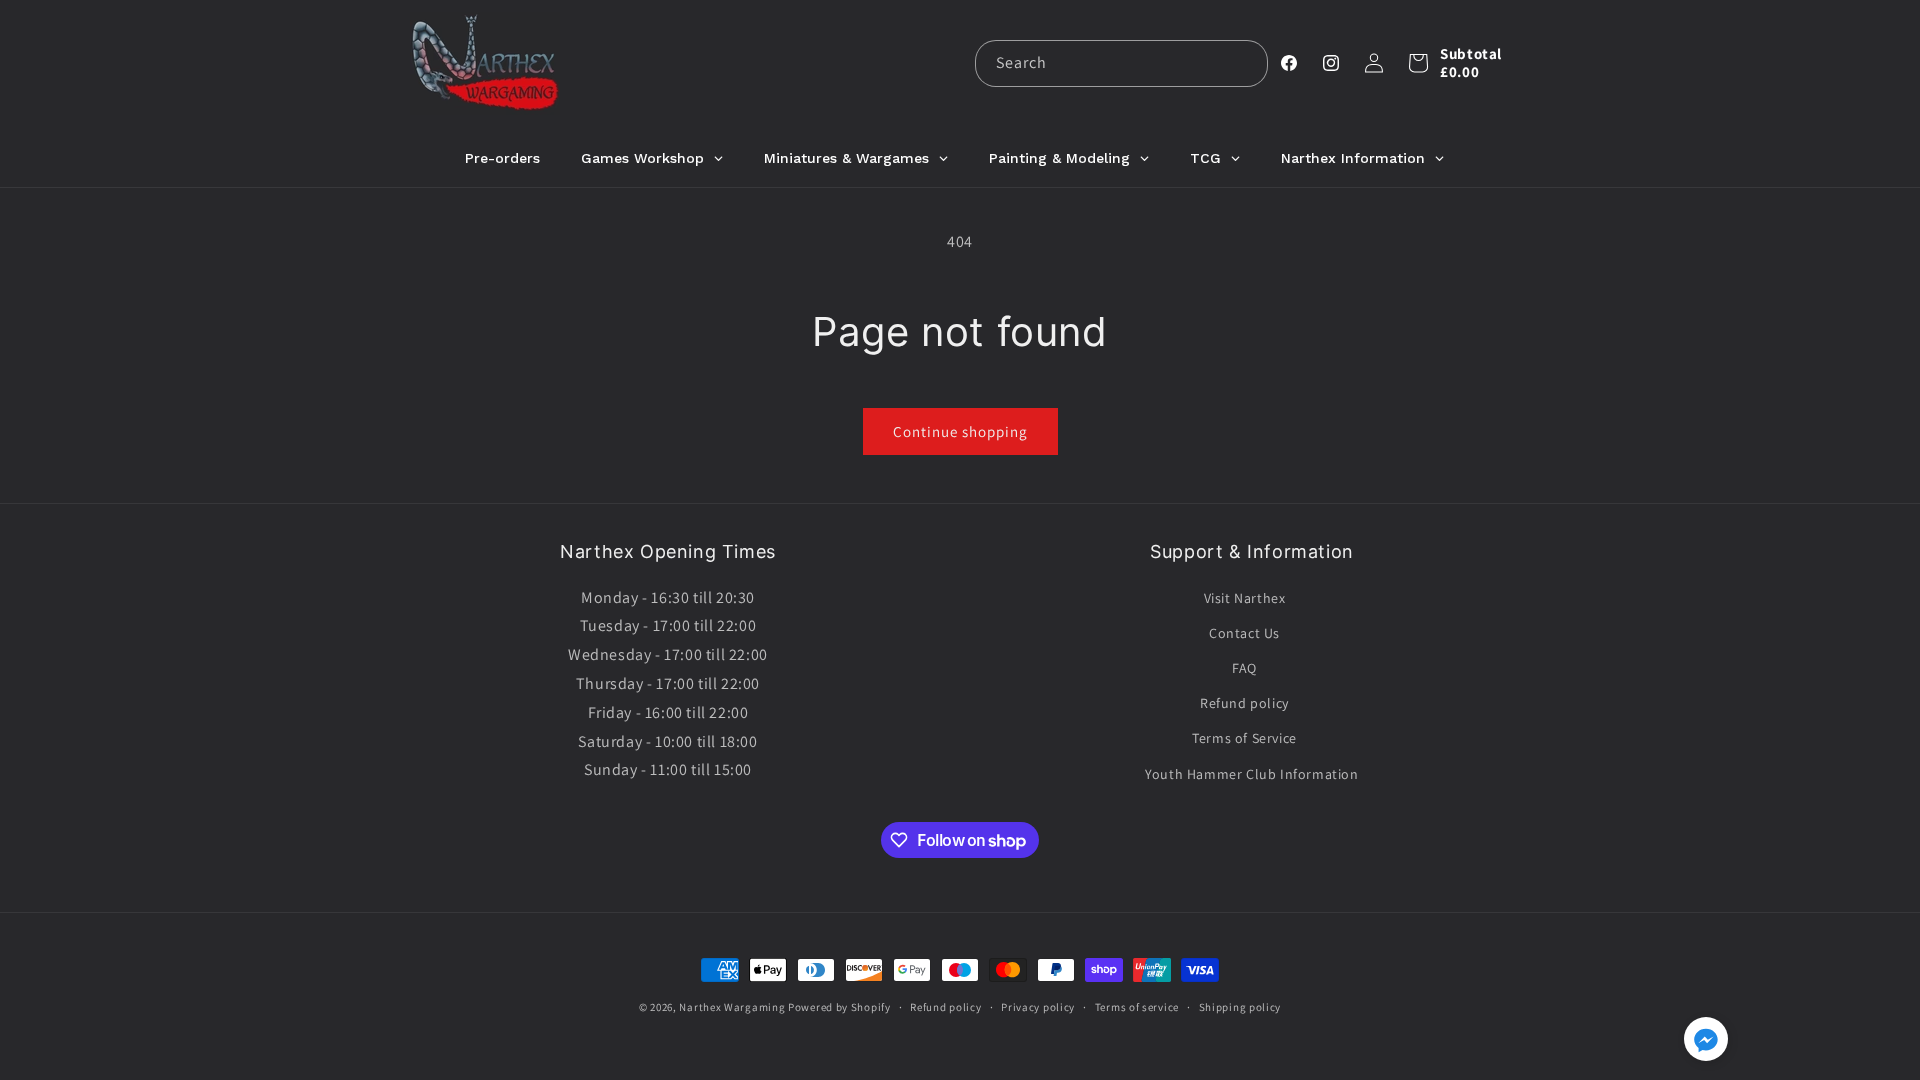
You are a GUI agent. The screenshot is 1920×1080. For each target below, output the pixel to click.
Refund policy (1244, 703)
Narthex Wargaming (732, 1007)
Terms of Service (1244, 738)
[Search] (1245, 63)
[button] (1418, 63)
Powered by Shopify (839, 1007)
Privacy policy (1038, 1007)
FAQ (1244, 668)
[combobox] (1121, 63)
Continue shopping (960, 431)
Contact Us (1244, 633)
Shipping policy (1240, 1007)
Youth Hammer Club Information (1251, 774)
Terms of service (1137, 1007)
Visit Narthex (1245, 598)
